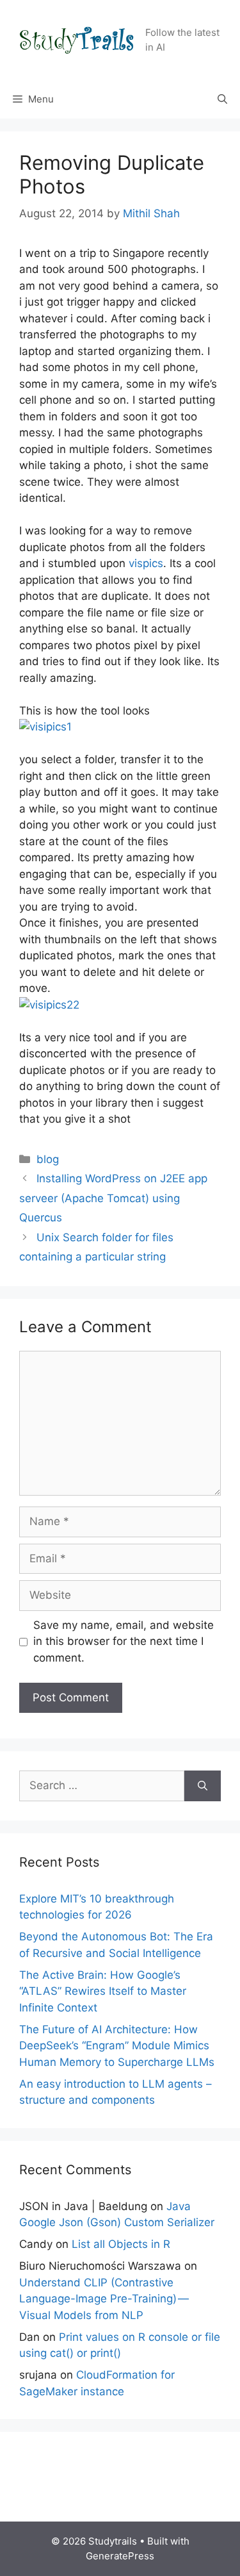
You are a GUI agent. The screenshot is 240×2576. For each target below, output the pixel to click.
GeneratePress (120, 2556)
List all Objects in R (121, 2244)
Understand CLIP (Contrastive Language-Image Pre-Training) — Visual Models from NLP (105, 2299)
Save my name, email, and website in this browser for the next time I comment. (124, 1641)
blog (48, 1159)
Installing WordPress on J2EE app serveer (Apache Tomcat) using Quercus (113, 1198)
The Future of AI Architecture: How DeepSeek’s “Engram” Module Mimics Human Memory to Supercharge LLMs (117, 2046)
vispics (146, 563)
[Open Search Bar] (222, 99)
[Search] (203, 1786)
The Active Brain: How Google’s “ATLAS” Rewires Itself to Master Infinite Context (103, 1991)
